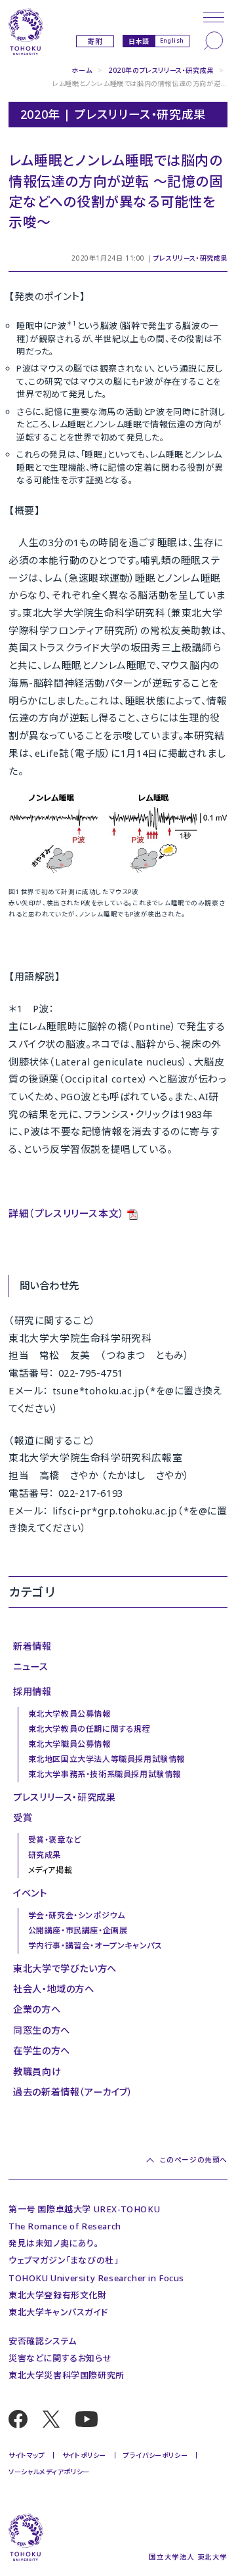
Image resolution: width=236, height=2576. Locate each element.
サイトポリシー (84, 2455)
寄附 (95, 41)
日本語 (139, 41)
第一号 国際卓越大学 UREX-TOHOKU (84, 2209)
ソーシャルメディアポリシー (49, 2472)
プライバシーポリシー (155, 2455)
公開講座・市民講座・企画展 (78, 1930)
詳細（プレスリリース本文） (67, 1213)
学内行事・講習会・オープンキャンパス (95, 1945)
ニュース (30, 1666)
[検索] (214, 41)
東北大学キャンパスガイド (58, 2312)
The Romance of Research (65, 2226)
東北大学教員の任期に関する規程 (89, 1729)
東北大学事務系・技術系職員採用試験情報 (105, 1774)
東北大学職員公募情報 (69, 1744)
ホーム (82, 70)
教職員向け (37, 2072)
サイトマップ (27, 2455)
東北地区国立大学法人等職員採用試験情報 (107, 1759)
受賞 (23, 1817)
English (172, 40)
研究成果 (45, 1855)
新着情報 (32, 1646)
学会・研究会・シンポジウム (77, 1915)
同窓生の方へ (42, 2030)
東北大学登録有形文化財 (58, 2295)
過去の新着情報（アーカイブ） (73, 2092)
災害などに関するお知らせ (60, 2358)
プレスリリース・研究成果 (190, 258)
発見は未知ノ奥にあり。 (54, 2243)
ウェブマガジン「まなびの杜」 (63, 2260)
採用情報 (32, 1691)
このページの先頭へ (194, 2159)
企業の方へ (37, 2009)
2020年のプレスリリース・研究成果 (161, 70)
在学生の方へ (42, 2050)
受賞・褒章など (55, 1840)
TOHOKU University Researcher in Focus (96, 2278)
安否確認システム (43, 2341)
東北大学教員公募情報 (69, 1714)
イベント (30, 1893)
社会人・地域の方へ (53, 1989)
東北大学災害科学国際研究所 (67, 2375)
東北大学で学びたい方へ (65, 1968)
